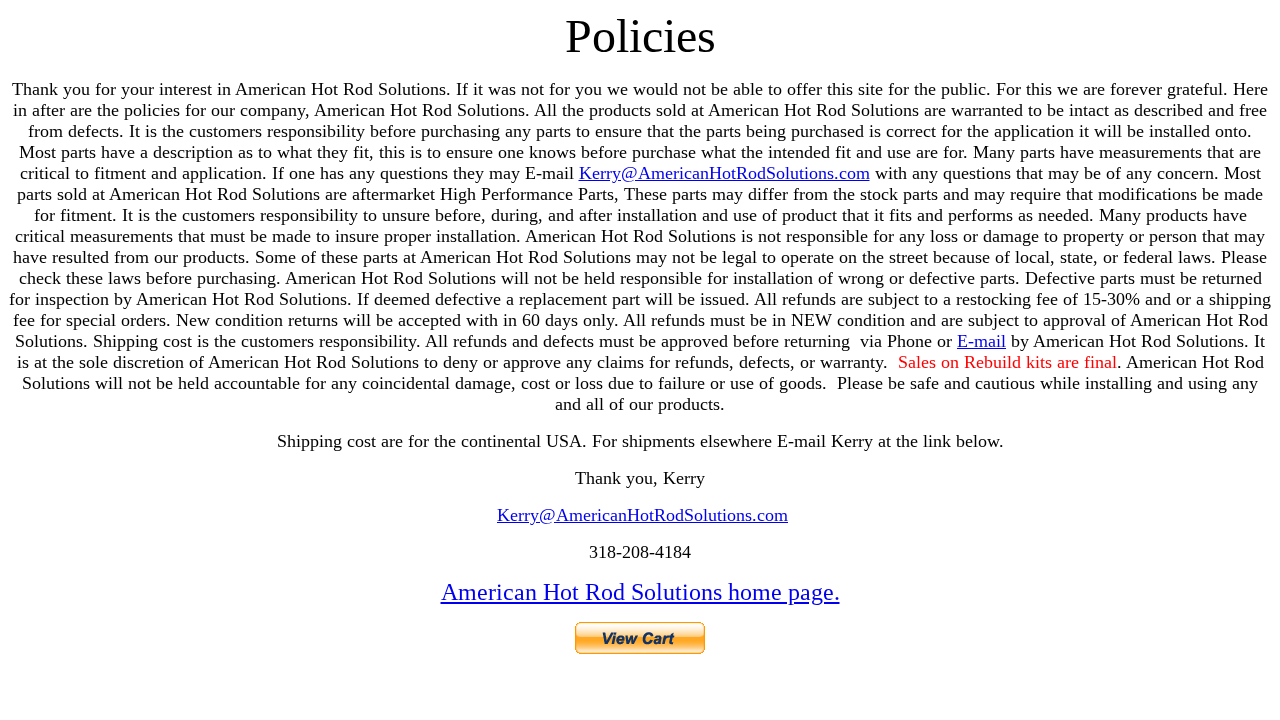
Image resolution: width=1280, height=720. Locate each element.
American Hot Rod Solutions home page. (640, 592)
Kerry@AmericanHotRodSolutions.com (724, 173)
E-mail (981, 341)
